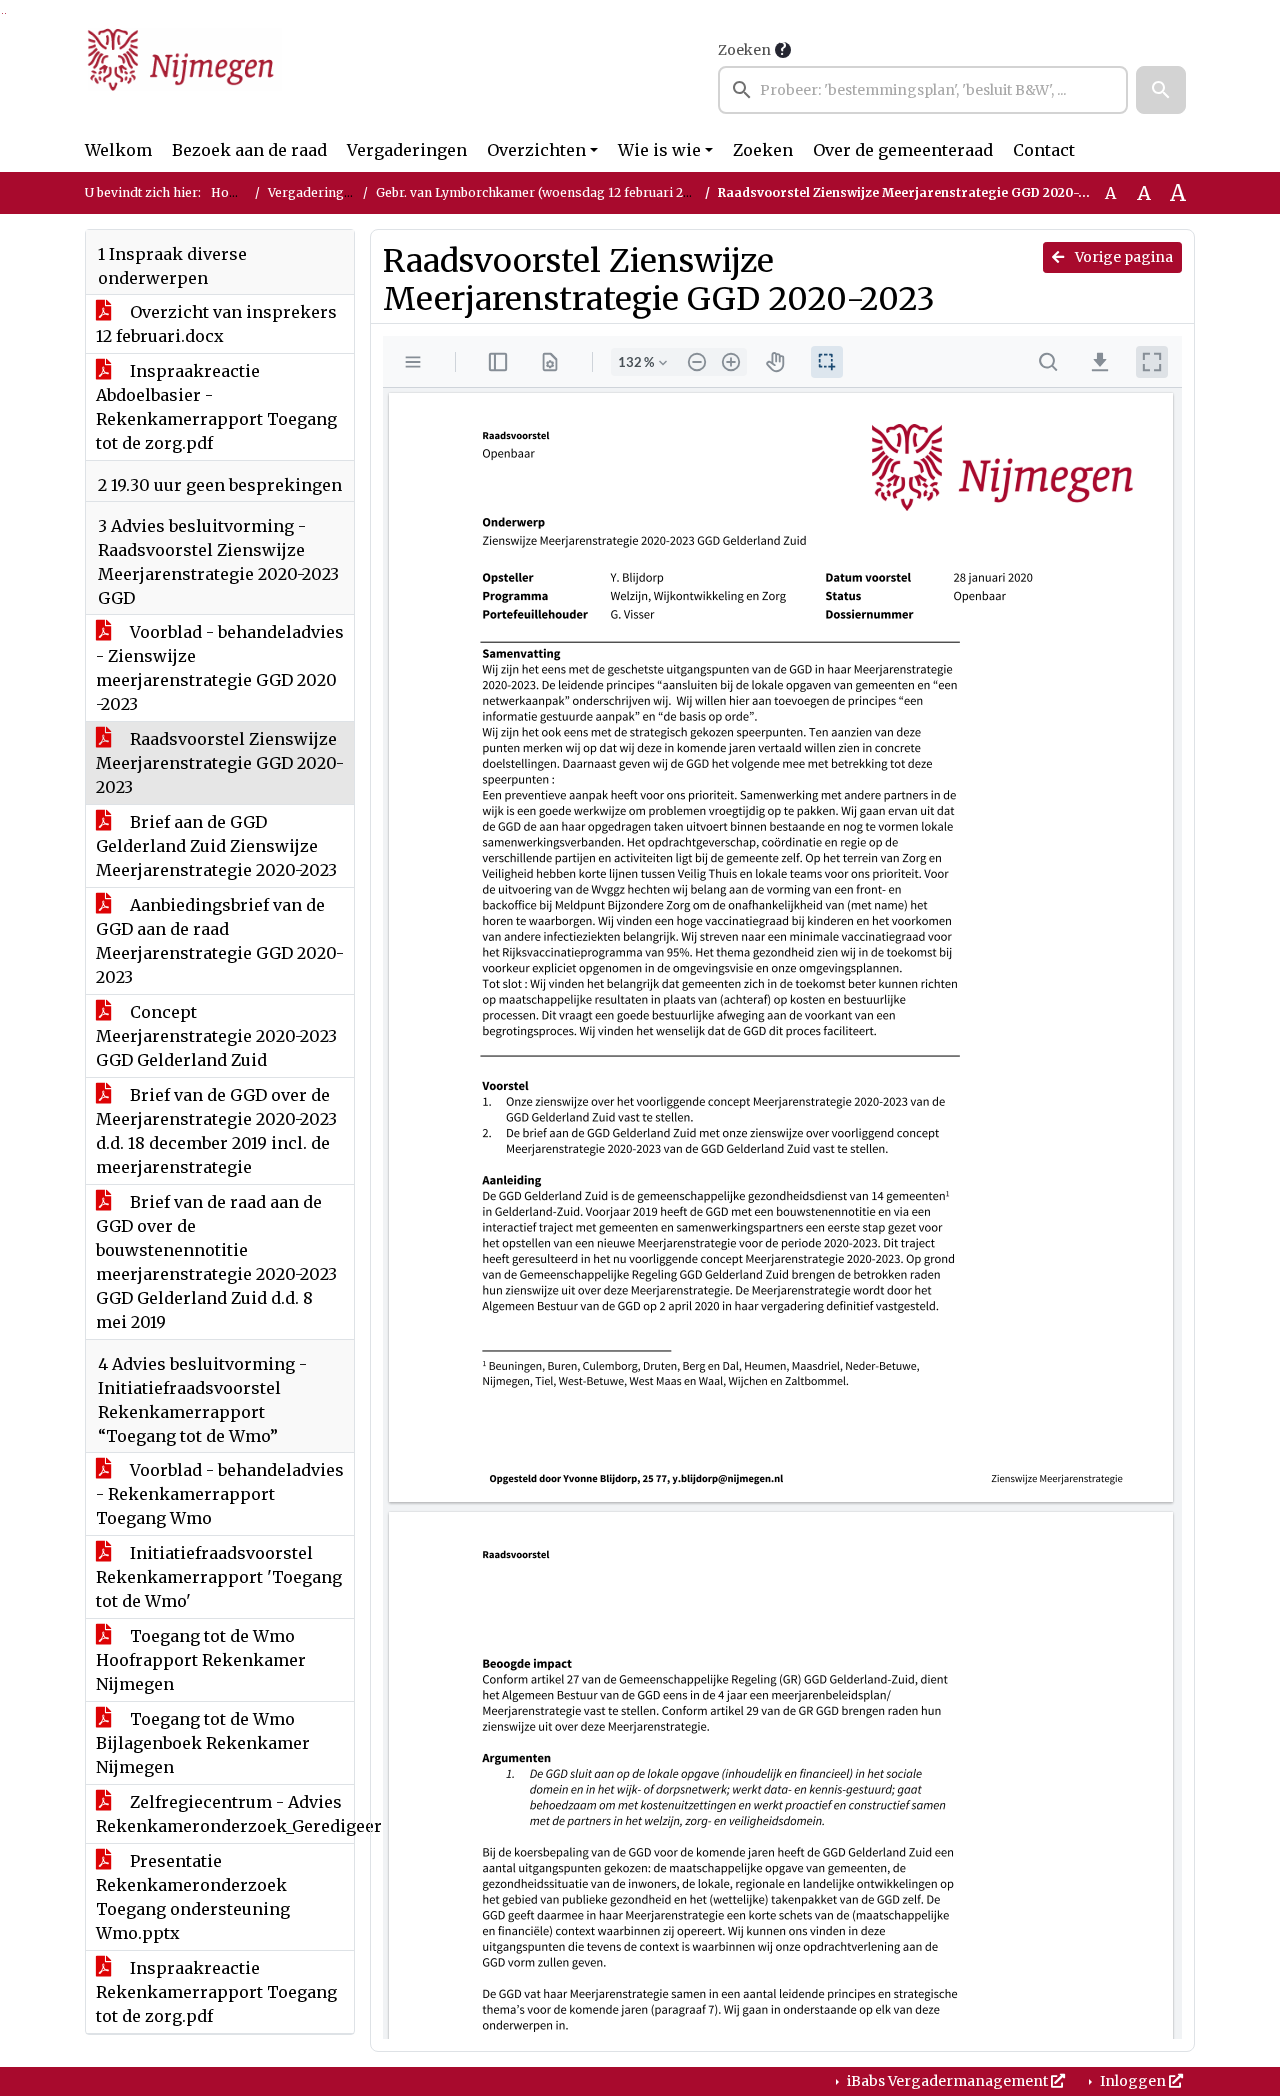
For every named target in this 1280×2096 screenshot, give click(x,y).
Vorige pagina (1122, 257)
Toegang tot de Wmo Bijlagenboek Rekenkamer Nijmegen (203, 1743)
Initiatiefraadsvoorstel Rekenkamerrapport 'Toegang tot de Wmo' (219, 1577)
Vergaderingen (407, 150)
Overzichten (536, 150)
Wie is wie (659, 150)
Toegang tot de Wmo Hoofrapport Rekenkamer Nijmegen (201, 1660)
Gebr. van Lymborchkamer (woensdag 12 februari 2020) (543, 192)
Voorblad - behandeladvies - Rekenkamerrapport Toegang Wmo (220, 1494)
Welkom (118, 150)
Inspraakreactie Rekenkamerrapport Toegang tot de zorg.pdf (216, 1992)
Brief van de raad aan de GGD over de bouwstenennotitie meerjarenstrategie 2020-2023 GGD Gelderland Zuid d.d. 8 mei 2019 (216, 1262)
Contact (1044, 150)
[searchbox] (923, 90)
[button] (1161, 90)
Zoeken (744, 50)
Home (229, 192)
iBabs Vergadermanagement (947, 2081)
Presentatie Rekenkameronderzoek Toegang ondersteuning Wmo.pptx (193, 1897)
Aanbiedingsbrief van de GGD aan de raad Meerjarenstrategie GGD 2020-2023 (220, 941)
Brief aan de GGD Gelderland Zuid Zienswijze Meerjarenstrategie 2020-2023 (216, 846)
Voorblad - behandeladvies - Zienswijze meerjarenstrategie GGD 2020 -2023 (220, 668)
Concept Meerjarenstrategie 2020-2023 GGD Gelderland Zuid (216, 1036)
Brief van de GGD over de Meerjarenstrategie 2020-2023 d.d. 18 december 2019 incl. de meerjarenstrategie (216, 1131)
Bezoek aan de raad (249, 150)
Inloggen (1133, 2081)
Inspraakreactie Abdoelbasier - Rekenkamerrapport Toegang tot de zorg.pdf (216, 407)
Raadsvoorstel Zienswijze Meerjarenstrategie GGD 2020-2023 (220, 763)
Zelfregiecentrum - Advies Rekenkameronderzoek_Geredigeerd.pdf (225, 1814)
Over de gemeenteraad (903, 150)
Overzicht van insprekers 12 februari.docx (216, 324)
